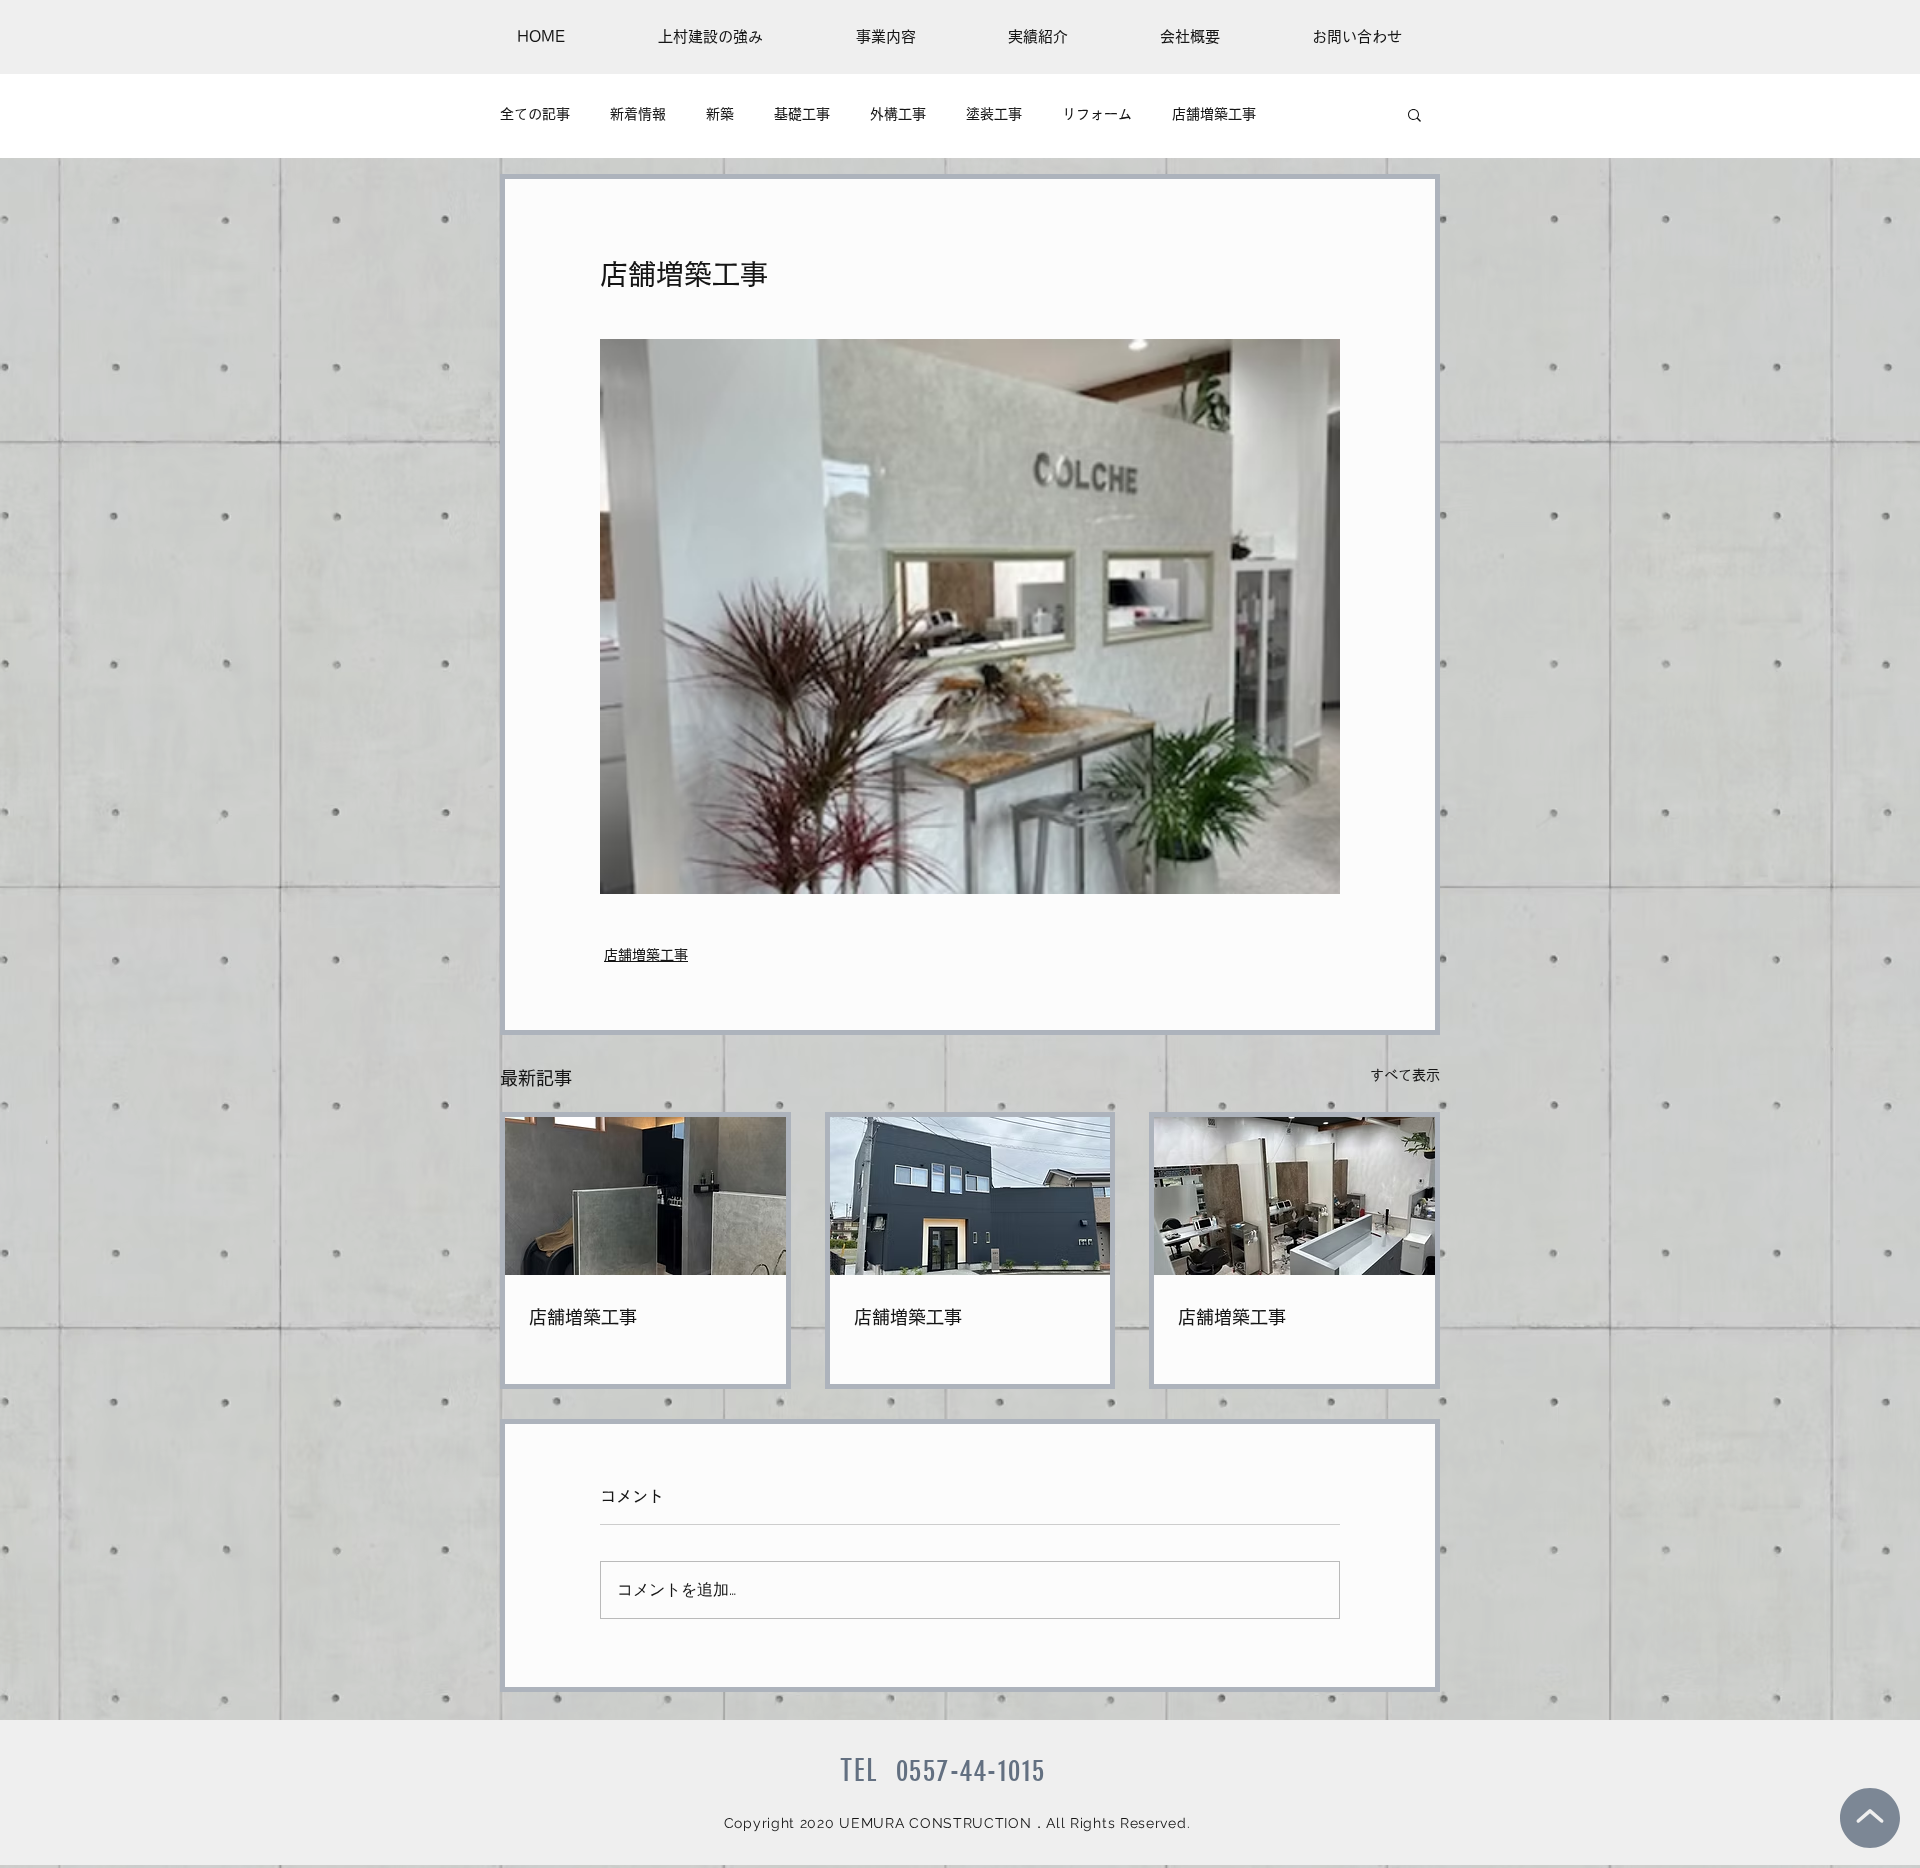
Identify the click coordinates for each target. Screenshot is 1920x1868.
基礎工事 (802, 114)
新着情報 (638, 114)
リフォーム (1097, 114)
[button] (1414, 114)
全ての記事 (535, 114)
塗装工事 (994, 114)
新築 (720, 114)
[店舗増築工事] (645, 1196)
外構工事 (898, 114)
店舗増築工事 (1214, 114)
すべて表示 (1405, 1075)
